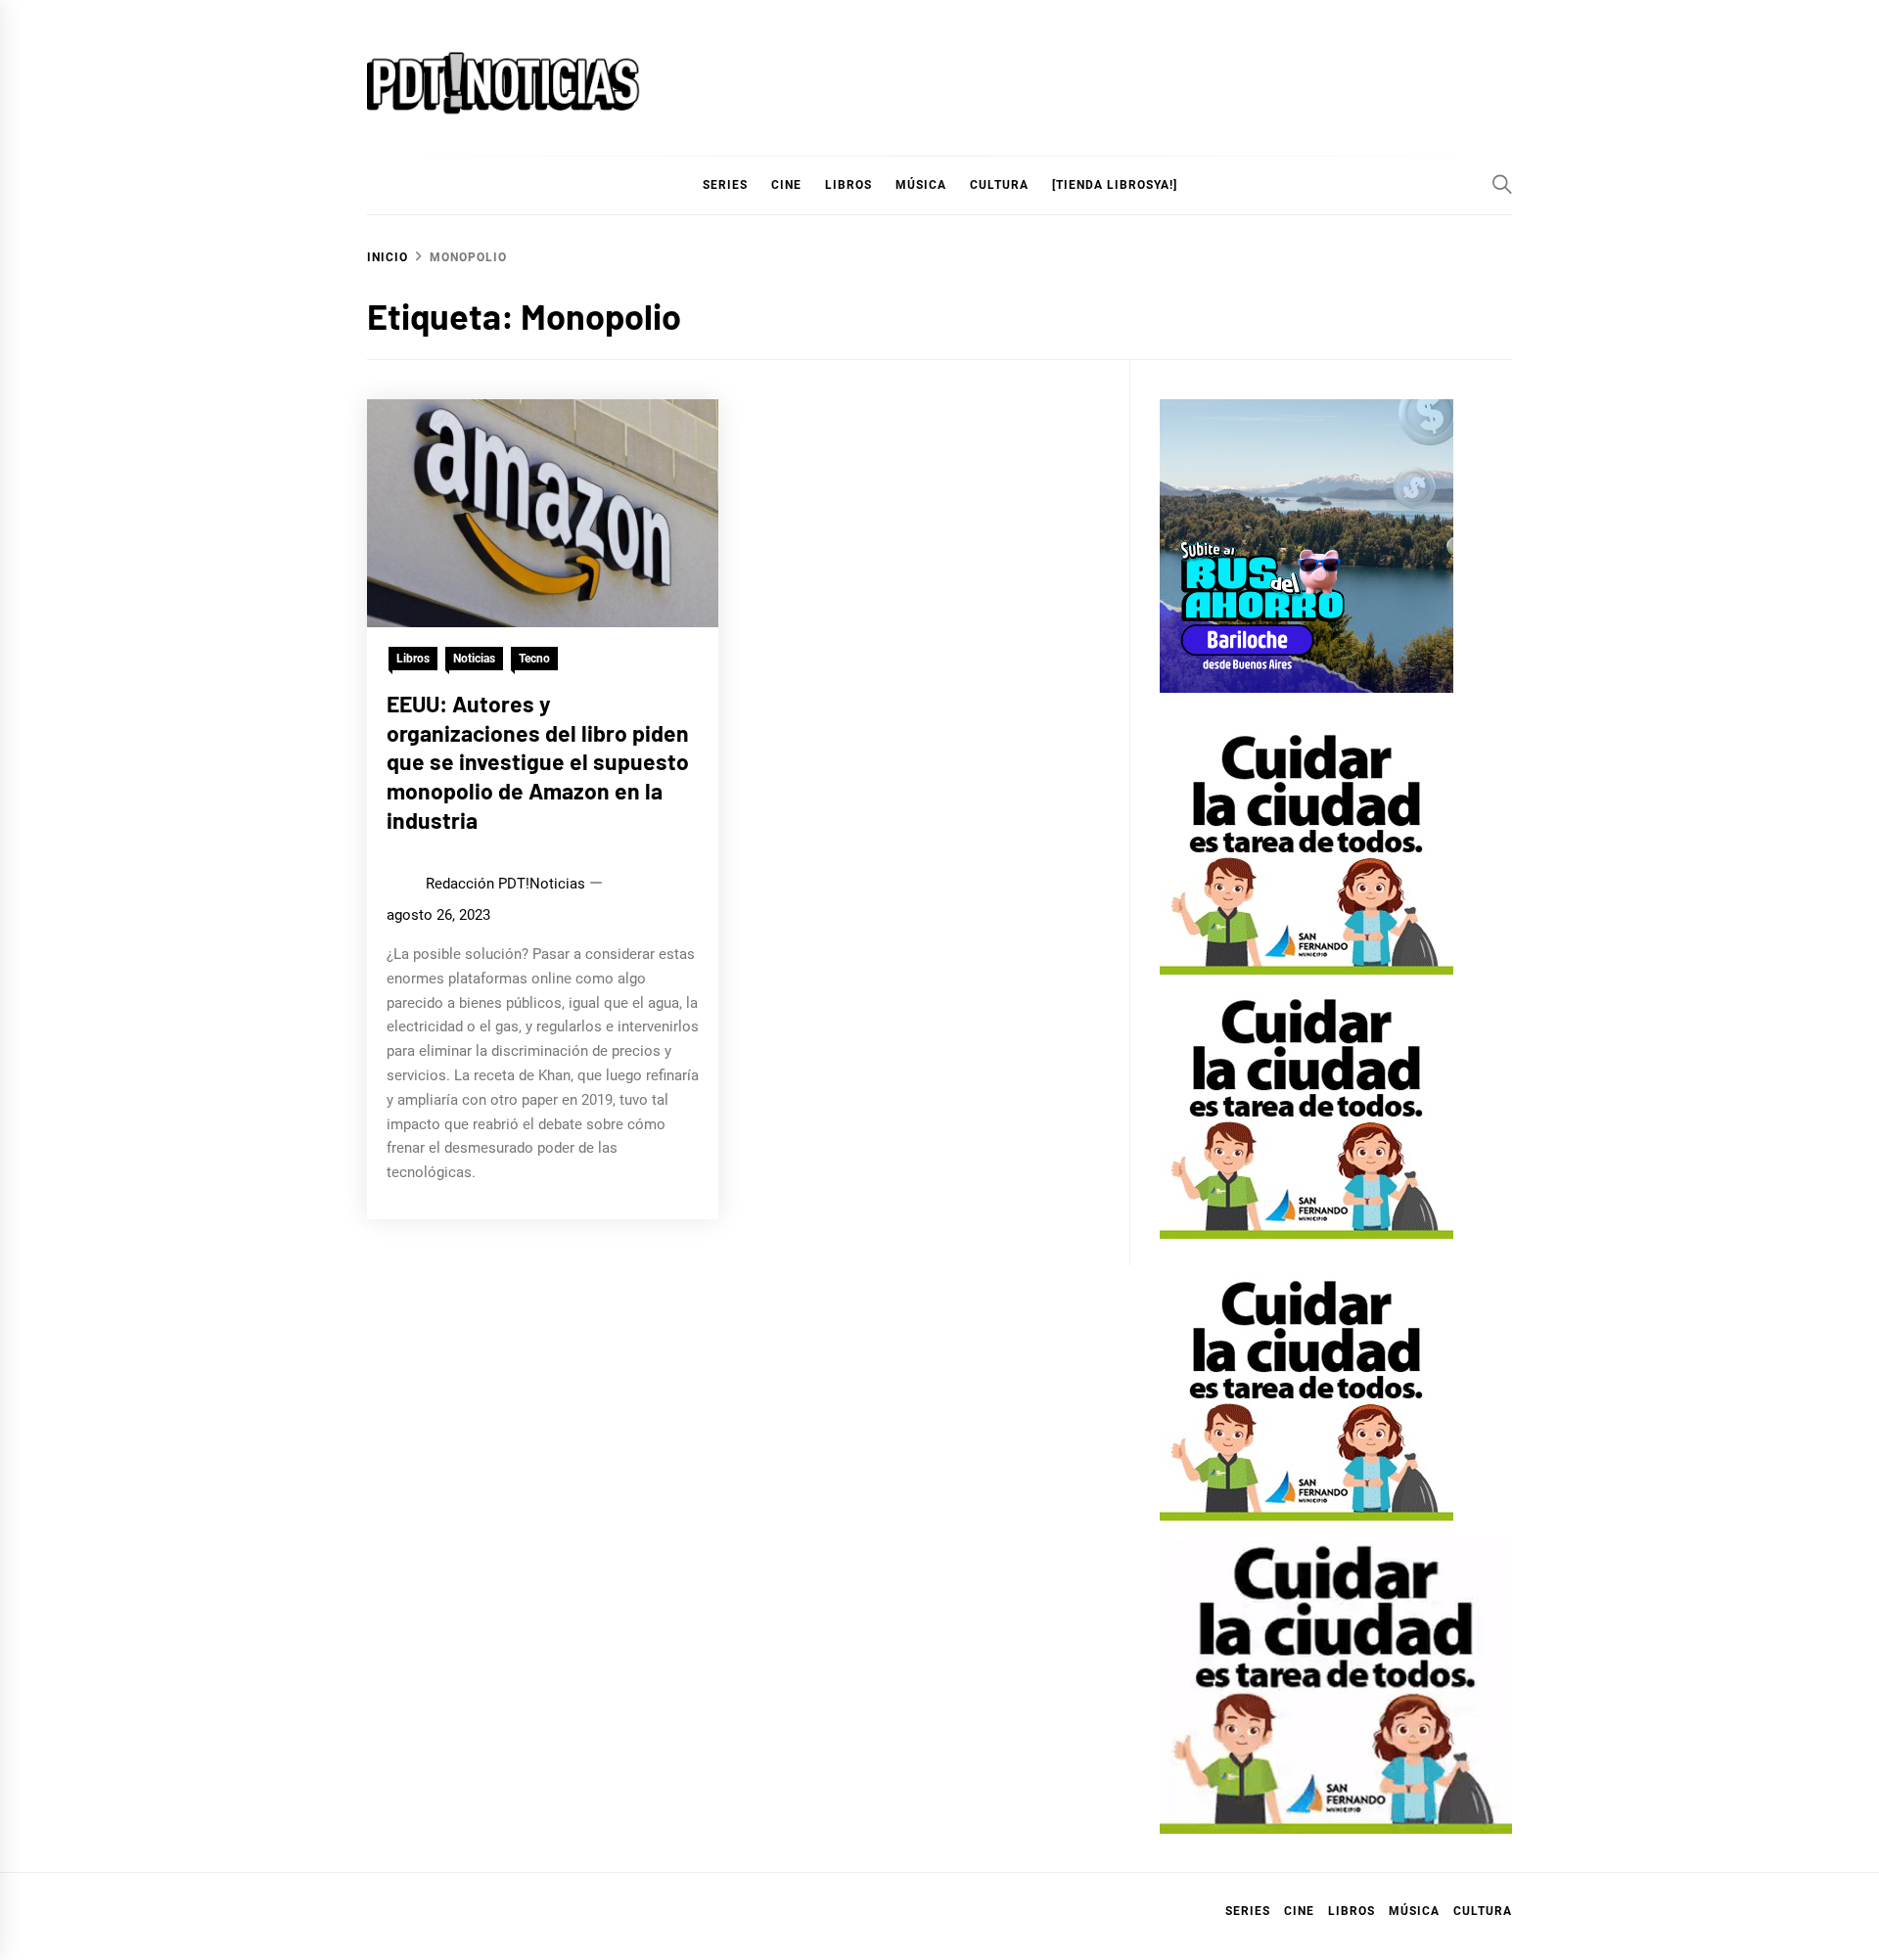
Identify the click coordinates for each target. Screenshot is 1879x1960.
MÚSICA (921, 185)
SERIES (725, 185)
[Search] (1502, 184)
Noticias (474, 659)
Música (1414, 1911)
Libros (413, 659)
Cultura (999, 185)
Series (1248, 1911)
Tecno (534, 659)
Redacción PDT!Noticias (505, 884)
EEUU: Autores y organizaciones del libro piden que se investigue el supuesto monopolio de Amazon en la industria (538, 762)
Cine (786, 185)
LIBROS (848, 185)
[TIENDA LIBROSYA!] (1115, 185)
